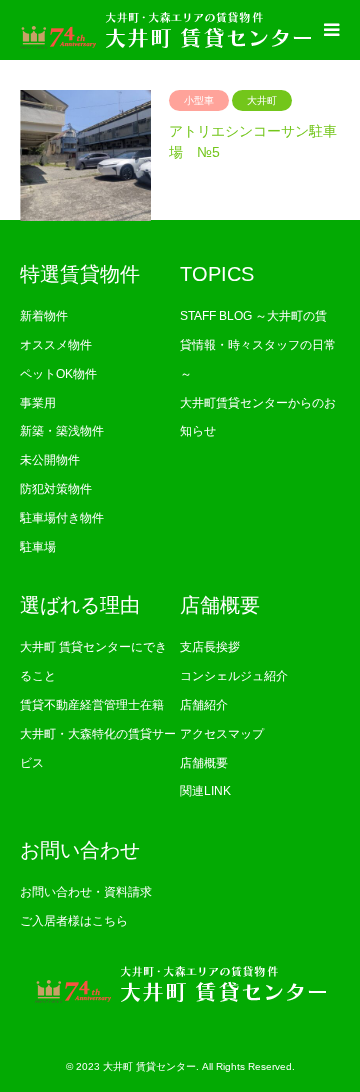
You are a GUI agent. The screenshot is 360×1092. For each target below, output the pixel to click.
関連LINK (205, 791)
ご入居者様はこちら (74, 921)
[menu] (330, 30)
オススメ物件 (56, 345)
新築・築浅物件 (62, 431)
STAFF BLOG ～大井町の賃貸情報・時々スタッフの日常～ (258, 345)
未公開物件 (50, 460)
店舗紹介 (204, 705)
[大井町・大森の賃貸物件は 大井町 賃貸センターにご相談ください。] (165, 30)
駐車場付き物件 (62, 518)
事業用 (38, 403)
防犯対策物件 (56, 489)
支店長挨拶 (210, 647)
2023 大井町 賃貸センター (136, 1066)
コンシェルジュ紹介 (234, 676)
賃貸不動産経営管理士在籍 (92, 705)
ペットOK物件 (58, 374)
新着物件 (44, 316)
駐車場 (38, 547)
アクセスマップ (222, 734)
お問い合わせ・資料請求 (86, 892)
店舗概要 (204, 763)
